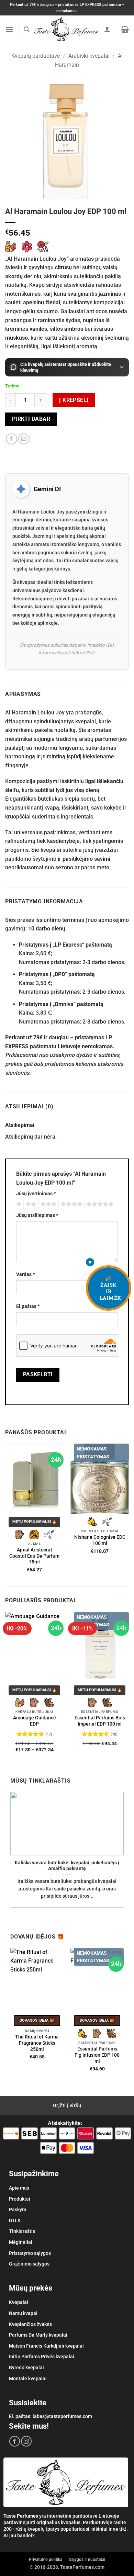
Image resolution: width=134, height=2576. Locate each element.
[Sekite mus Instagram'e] (26, 2441)
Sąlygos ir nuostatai (87, 2560)
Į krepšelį (74, 400)
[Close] (90, 1263)
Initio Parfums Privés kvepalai (42, 2357)
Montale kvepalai (28, 2379)
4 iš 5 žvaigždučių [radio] (70, 1204)
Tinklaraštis (22, 2231)
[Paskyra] (107, 29)
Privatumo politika (46, 2560)
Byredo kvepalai (26, 2368)
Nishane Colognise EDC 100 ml (100, 1540)
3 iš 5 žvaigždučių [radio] (47, 1204)
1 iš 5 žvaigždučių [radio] (18, 1204)
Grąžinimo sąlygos (29, 2264)
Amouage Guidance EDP (35, 1721)
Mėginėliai (21, 2242)
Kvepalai (19, 2302)
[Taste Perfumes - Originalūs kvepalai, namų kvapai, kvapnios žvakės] (66, 29)
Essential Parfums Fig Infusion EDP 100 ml (97, 2055)
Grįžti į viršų (67, 2105)
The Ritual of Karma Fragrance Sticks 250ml (37, 2043)
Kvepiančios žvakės (30, 2324)
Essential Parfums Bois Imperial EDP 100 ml (100, 1721)
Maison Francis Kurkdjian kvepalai (46, 2346)
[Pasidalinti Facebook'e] (12, 439)
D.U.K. (15, 2221)
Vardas (25, 1274)
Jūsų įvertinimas (36, 1194)
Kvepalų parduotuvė (36, 56)
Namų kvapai (23, 2313)
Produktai (20, 2199)
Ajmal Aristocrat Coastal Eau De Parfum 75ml (34, 1556)
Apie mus (19, 2188)
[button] (9, 29)
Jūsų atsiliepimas (37, 1215)
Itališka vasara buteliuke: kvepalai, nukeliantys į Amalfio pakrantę (67, 1866)
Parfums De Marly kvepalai (38, 2335)
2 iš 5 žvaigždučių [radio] (30, 1204)
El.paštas (28, 1306)
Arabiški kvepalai (89, 56)
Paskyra (18, 2210)
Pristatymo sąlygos (30, 2253)
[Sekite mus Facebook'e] (15, 2441)
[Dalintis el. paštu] (24, 439)
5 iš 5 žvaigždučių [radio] (99, 1204)
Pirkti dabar (31, 419)
